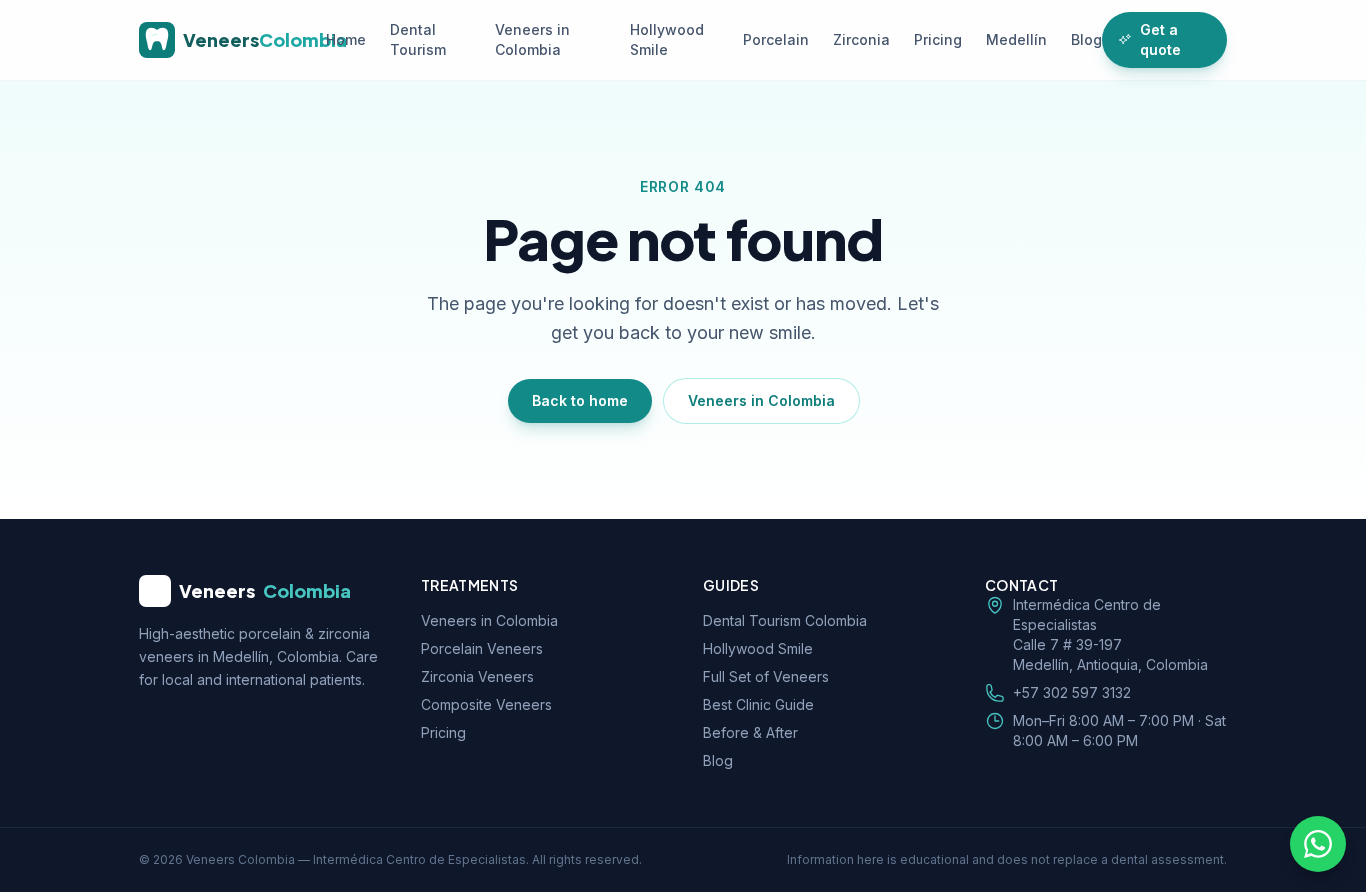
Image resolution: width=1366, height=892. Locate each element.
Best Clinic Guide (758, 704)
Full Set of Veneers (766, 676)
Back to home (580, 400)
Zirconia (861, 39)
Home (346, 39)
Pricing (938, 39)
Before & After (750, 732)
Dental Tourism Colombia (785, 620)
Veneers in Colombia (532, 39)
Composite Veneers (486, 704)
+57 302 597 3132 (1072, 692)
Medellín (1016, 39)
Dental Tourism (418, 39)
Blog (1086, 39)
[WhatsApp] (1318, 844)
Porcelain (776, 39)
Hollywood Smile (667, 39)
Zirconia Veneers (477, 676)
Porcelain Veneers (482, 648)
